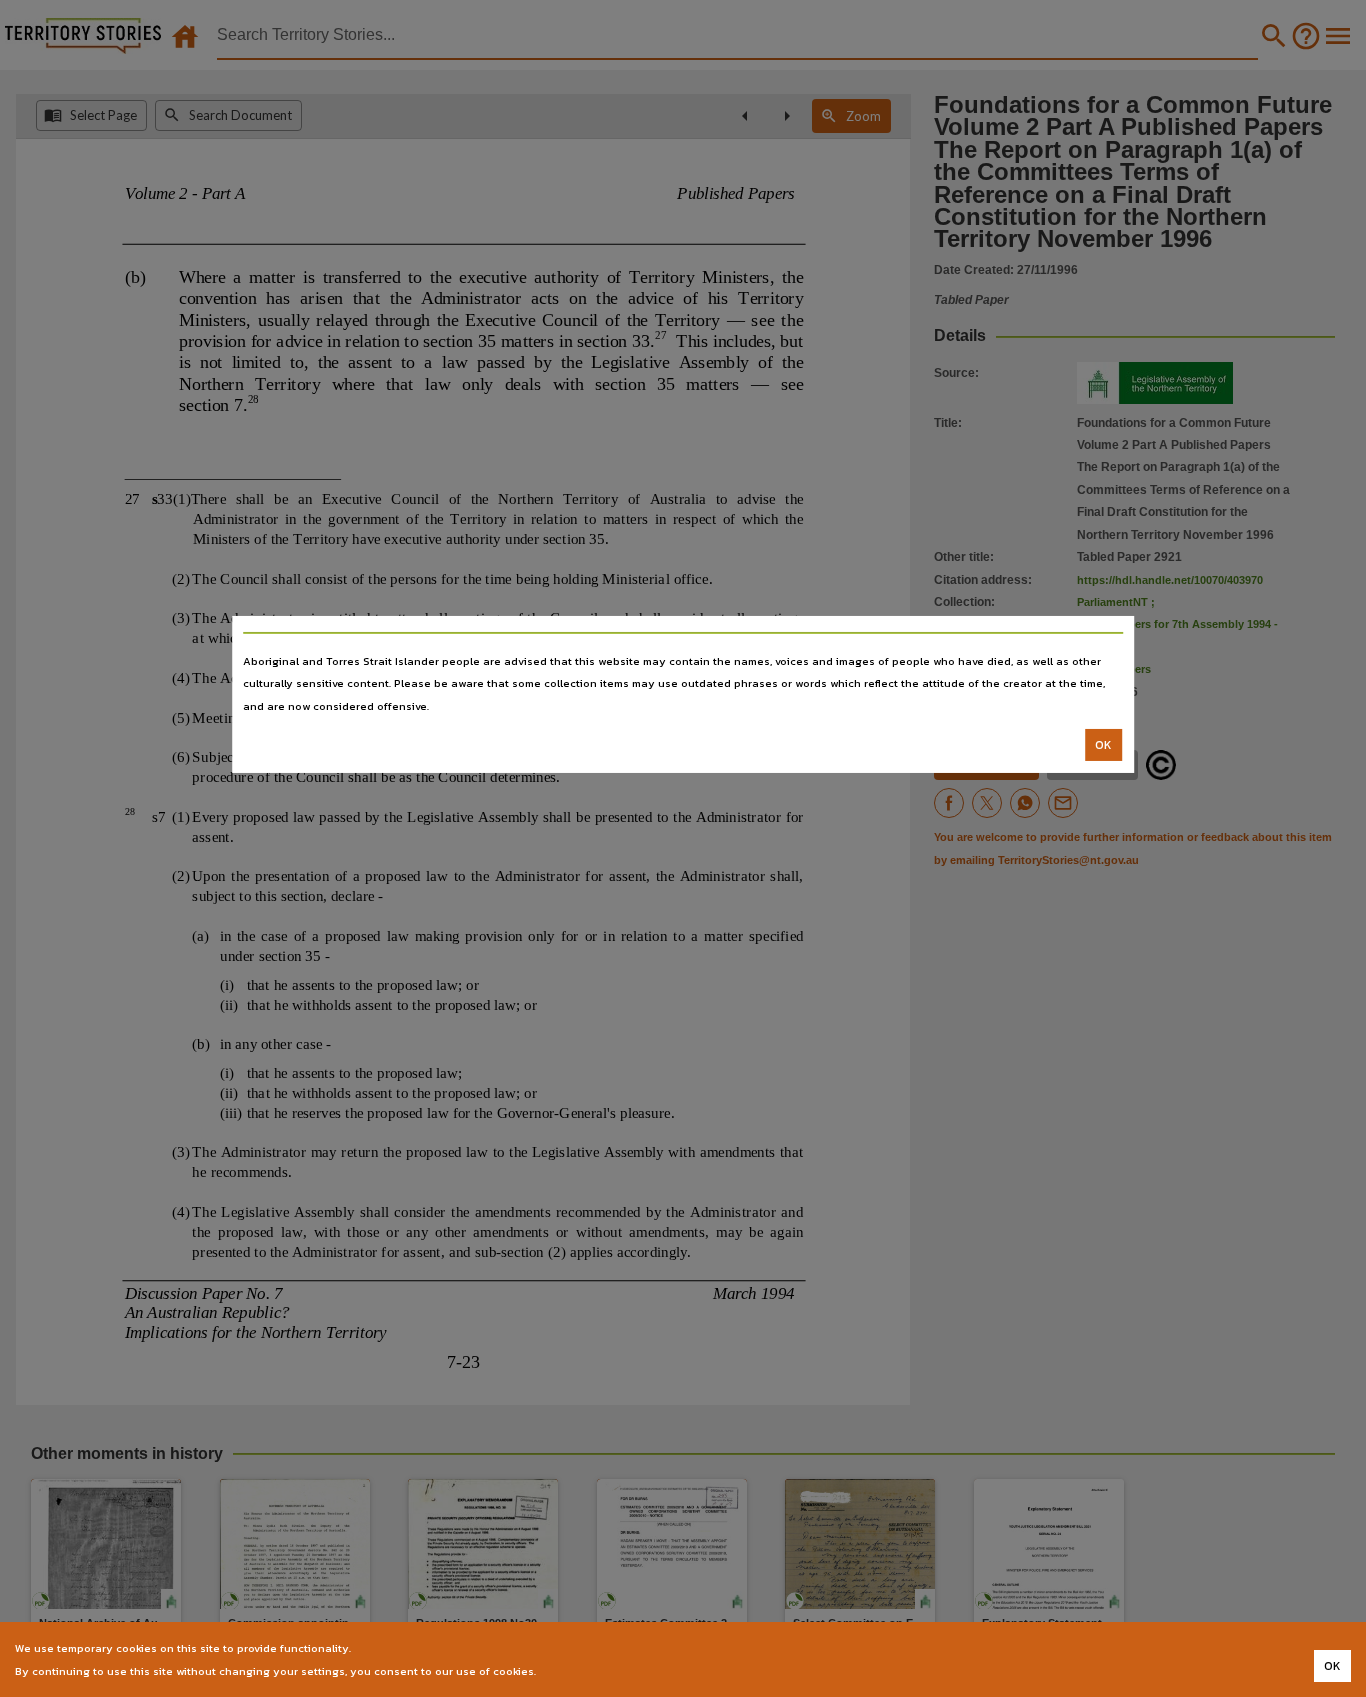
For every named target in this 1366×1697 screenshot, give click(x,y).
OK (1103, 745)
